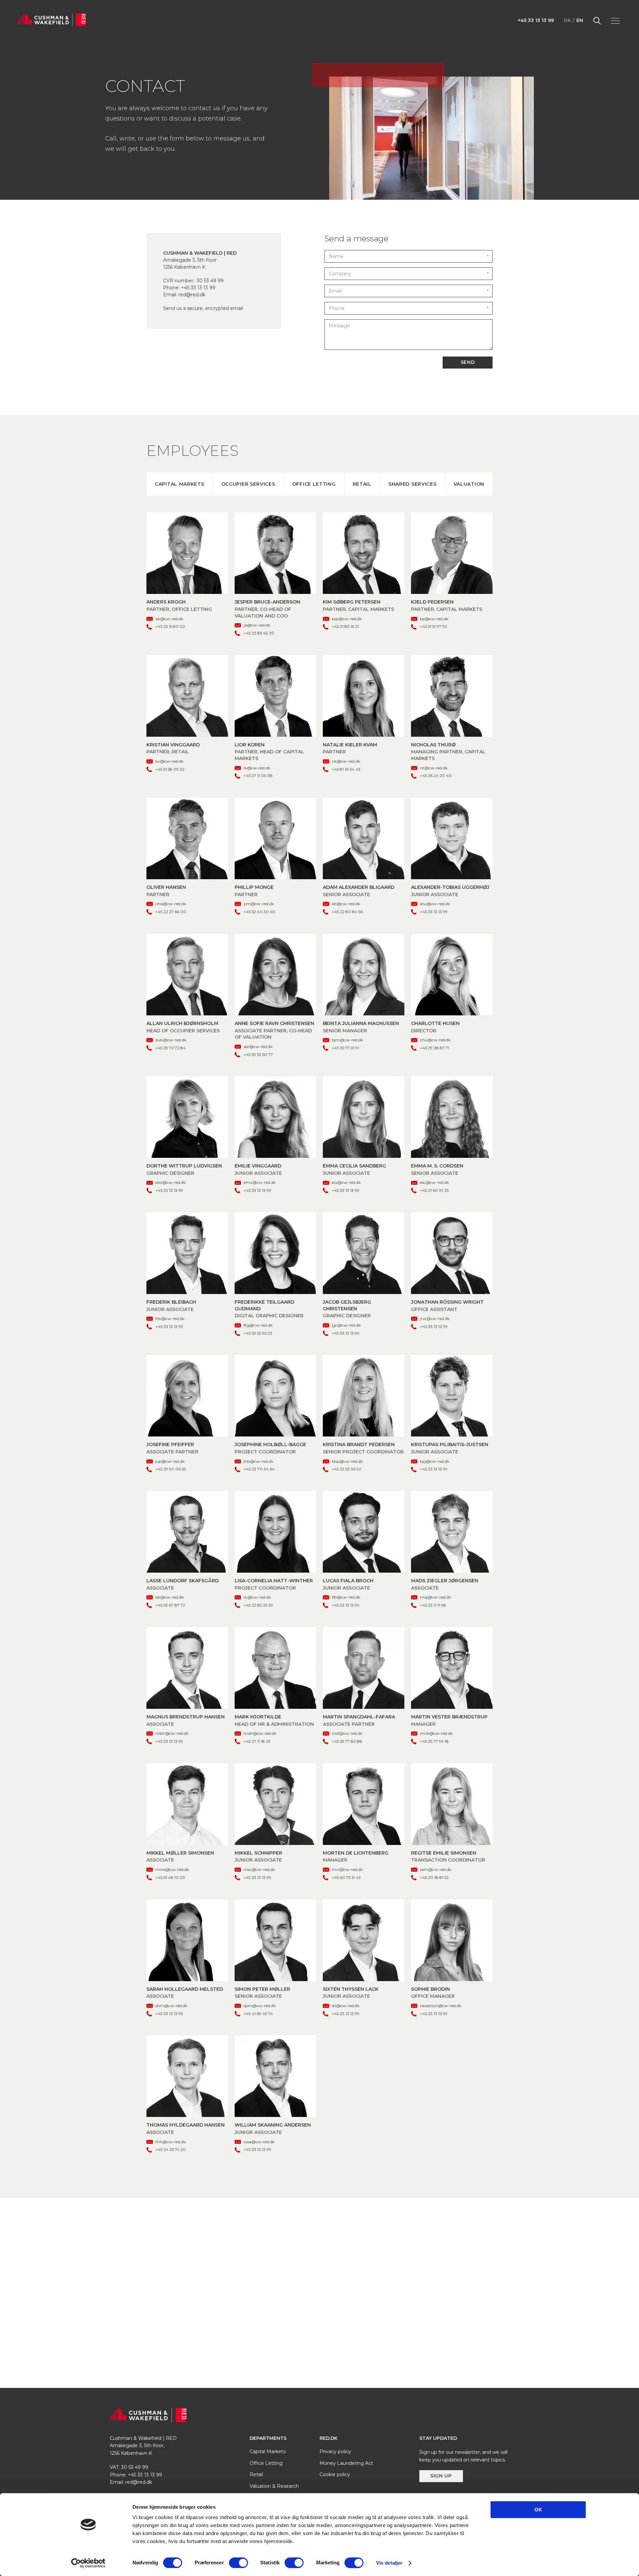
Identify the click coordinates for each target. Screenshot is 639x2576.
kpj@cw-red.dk (435, 1461)
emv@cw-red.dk (260, 1182)
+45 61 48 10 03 (170, 1877)
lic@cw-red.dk (257, 1597)
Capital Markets (180, 484)
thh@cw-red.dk (171, 2142)
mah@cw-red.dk (260, 1733)
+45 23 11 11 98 (433, 1605)
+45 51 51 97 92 (433, 626)
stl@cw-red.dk (346, 2006)
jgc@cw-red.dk (346, 1325)
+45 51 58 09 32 (170, 769)
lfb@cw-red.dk (346, 1597)
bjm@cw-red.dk (347, 1040)
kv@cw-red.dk (169, 761)
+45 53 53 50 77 (258, 1054)
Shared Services (413, 484)
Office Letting (314, 484)
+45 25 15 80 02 (170, 626)
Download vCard (187, 553)
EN (580, 20)
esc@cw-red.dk (434, 1182)
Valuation (469, 484)
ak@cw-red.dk (169, 619)
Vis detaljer (389, 2563)
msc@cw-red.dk (259, 1869)
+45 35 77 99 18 (434, 1741)
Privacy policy (335, 2452)
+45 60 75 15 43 (346, 1877)
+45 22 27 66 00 (171, 912)
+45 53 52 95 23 (258, 1333)
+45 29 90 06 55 (171, 1469)
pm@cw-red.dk (259, 904)
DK (567, 20)
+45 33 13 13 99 (536, 20)
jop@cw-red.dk (170, 1461)
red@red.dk (192, 295)
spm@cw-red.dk (260, 2006)
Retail (362, 484)
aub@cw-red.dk (171, 1040)
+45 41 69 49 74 (258, 2014)
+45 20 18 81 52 (434, 1877)
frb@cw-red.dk (170, 1318)
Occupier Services (248, 484)
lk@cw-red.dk (257, 768)
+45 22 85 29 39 (258, 1605)
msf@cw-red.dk (347, 1733)
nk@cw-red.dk (346, 761)
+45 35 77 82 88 (347, 1741)
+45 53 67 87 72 (170, 1605)
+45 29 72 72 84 (171, 1048)
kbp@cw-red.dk (347, 1461)
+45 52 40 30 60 (259, 912)
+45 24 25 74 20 (171, 2149)
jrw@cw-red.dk (435, 1318)
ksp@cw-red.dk (347, 619)
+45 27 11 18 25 (257, 1741)
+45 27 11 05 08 (258, 775)
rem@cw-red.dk (436, 1869)
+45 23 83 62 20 (259, 633)
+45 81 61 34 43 (346, 769)
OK (538, 2510)
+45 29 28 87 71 (435, 1048)
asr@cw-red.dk (258, 1046)
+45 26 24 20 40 (436, 775)
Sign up (441, 2476)
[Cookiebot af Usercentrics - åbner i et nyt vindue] (88, 2563)
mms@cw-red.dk (172, 1869)
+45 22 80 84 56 (347, 912)
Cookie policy (335, 2474)
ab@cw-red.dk (346, 904)
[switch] (238, 2563)
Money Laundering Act (346, 2463)
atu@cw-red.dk (435, 904)
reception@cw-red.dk (441, 2006)
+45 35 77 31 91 (345, 1048)
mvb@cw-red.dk (436, 1733)
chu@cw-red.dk (435, 1040)
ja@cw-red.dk (257, 625)
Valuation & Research (274, 2486)
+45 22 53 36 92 (346, 1469)
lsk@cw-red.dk (170, 1597)
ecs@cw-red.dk (346, 1182)
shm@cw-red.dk (171, 2006)
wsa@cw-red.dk (259, 2142)
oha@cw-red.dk (171, 904)
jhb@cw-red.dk (258, 1461)
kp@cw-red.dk (434, 619)
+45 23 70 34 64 (259, 1469)
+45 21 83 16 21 (345, 626)
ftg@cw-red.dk (258, 1325)
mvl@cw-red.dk (347, 1869)
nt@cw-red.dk (434, 768)
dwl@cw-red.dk (171, 1182)
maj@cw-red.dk (435, 1597)
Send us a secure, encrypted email (203, 308)
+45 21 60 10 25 (434, 1190)
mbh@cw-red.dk (172, 1733)
